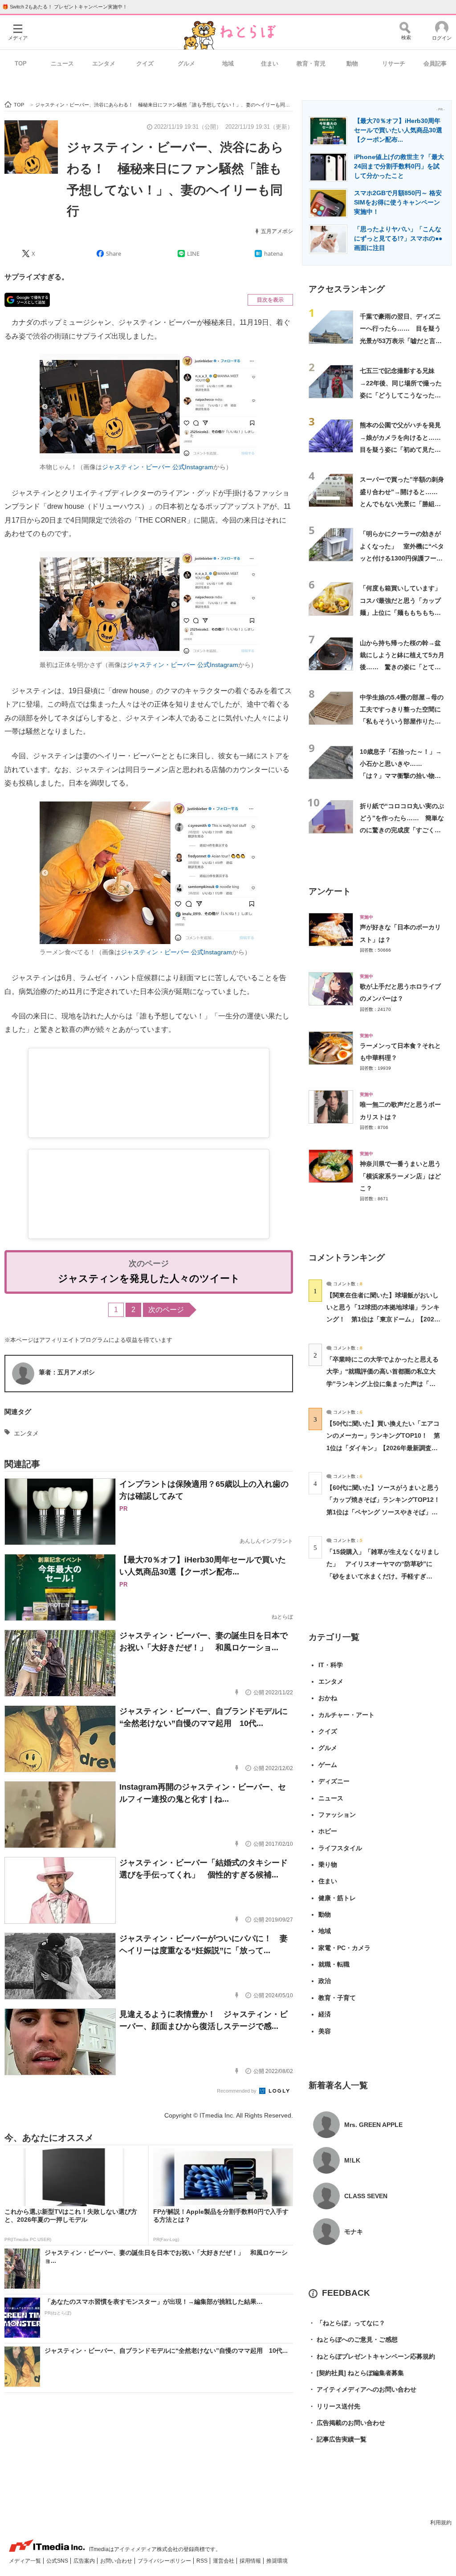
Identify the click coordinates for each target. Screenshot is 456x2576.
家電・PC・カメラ (344, 1948)
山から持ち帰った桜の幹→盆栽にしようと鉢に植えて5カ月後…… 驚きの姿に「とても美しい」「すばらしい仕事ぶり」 (402, 667)
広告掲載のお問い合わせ (347, 2423)
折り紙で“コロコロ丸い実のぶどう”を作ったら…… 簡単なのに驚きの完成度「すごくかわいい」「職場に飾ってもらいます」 (402, 830)
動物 (352, 63)
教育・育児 (311, 63)
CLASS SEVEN (366, 2196)
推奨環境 (277, 2561)
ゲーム (328, 1765)
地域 (228, 63)
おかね (328, 1698)
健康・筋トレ (337, 1898)
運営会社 (224, 2561)
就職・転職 (334, 1964)
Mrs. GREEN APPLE (373, 2125)
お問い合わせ (117, 2561)
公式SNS (58, 2561)
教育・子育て (337, 1998)
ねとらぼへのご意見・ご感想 (353, 2339)
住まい (270, 63)
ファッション (337, 1815)
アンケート (330, 891)
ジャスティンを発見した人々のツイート (149, 1278)
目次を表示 (270, 300)
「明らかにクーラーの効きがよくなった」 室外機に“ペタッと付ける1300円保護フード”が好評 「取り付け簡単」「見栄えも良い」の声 (402, 558)
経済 (325, 2014)
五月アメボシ (277, 231)
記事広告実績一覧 (338, 2439)
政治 (325, 1981)
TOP (21, 63)
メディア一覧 (26, 2561)
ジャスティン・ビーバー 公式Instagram (158, 467)
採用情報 (251, 2561)
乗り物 (328, 1865)
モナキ (354, 2232)
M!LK (352, 2160)
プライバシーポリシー (165, 2561)
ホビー (328, 1831)
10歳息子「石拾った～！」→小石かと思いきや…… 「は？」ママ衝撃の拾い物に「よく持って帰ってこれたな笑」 (401, 776)
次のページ (166, 1310)
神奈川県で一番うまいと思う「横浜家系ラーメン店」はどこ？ (400, 1176)
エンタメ (104, 63)
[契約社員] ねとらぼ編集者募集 (356, 2373)
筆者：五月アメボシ (67, 1372)
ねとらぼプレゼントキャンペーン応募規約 (372, 2356)
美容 (325, 2031)
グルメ (186, 63)
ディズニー (334, 1781)
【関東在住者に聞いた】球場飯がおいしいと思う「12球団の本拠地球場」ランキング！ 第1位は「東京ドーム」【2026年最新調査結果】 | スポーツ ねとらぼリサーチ (383, 1319)
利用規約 (441, 2523)
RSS (203, 2561)
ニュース (62, 63)
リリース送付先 (334, 2406)
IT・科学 (331, 1665)
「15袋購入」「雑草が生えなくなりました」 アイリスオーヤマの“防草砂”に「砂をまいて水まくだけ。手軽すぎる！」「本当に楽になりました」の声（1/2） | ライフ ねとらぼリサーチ (383, 1576)
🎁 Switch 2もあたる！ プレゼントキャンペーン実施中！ (65, 7)
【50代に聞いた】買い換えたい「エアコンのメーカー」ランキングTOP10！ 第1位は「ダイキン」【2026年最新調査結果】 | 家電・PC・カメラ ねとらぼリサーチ (383, 1448)
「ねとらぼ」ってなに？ (347, 2323)
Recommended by (237, 2091)
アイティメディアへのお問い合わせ (362, 2389)
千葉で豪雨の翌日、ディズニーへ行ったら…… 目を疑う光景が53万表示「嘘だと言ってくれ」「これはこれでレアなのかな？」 (401, 341)
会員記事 (435, 63)
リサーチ (394, 63)
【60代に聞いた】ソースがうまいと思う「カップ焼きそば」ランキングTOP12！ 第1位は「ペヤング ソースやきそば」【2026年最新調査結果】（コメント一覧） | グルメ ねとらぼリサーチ (386, 1512)
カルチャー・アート (346, 1715)
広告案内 (85, 2561)
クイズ (145, 63)
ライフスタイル (340, 1848)
